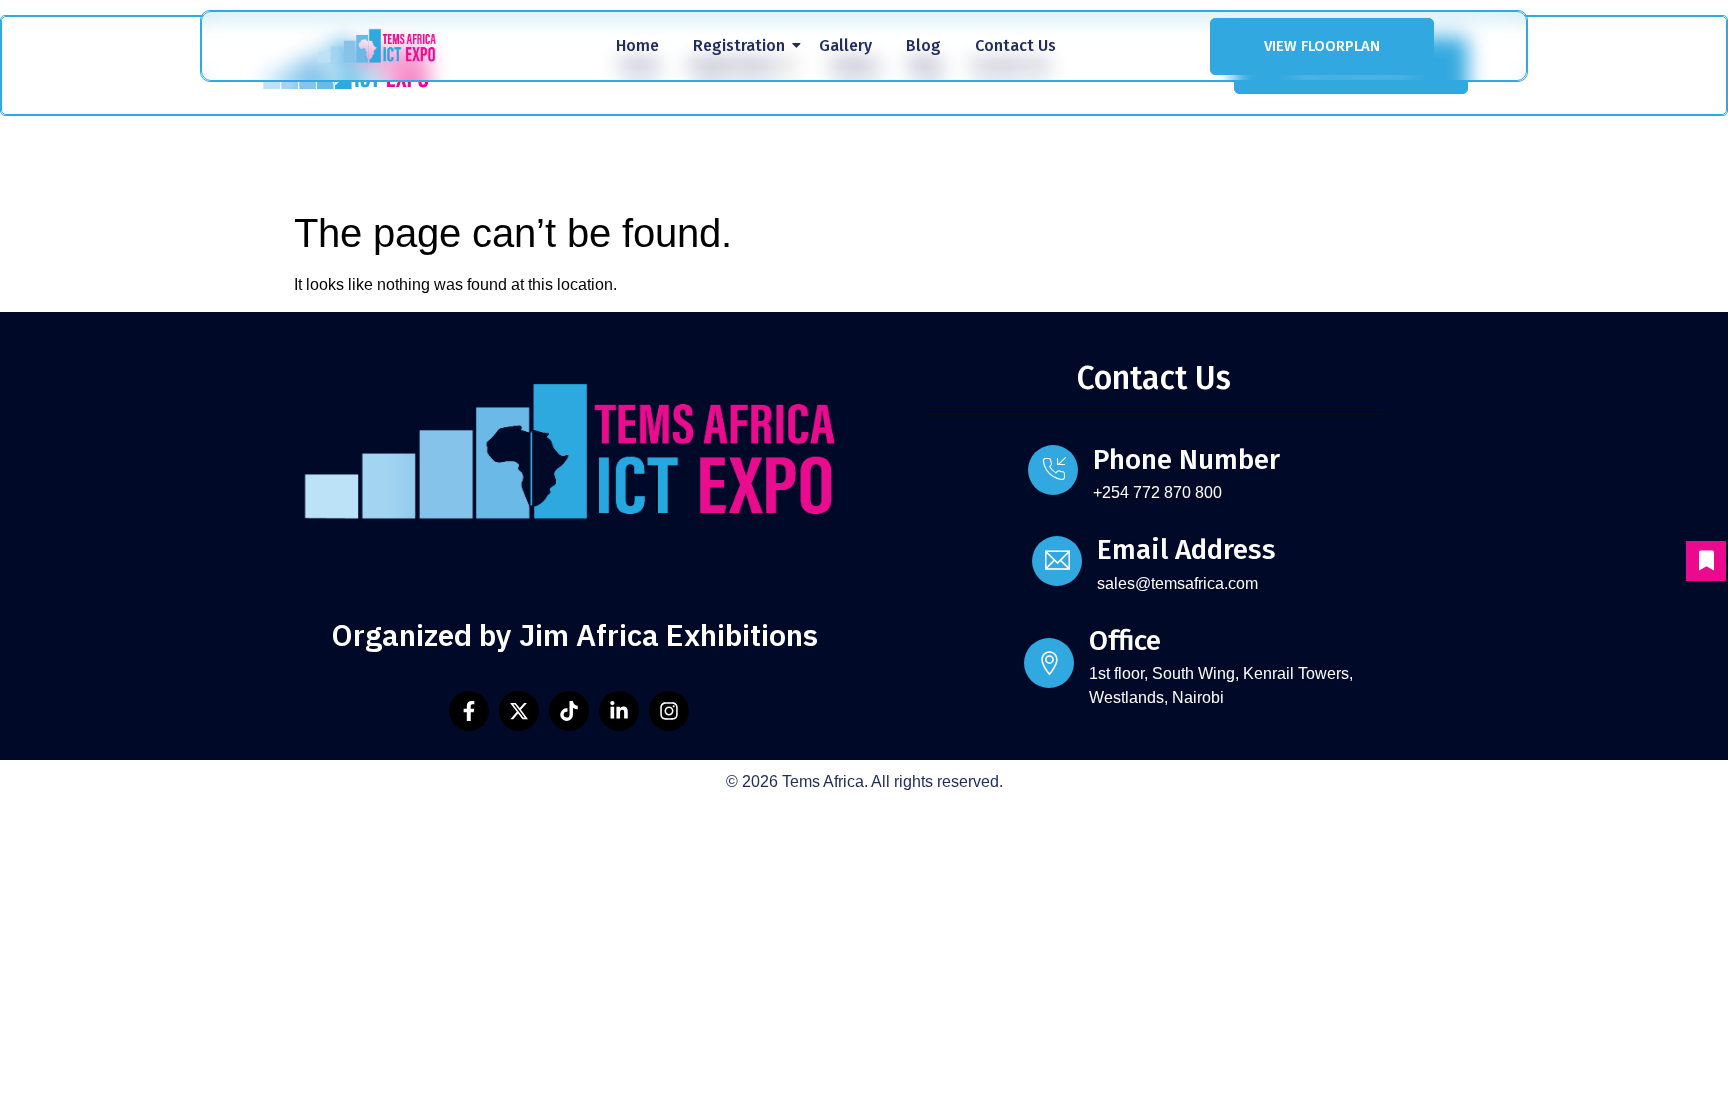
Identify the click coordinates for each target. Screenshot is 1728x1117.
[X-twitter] (519, 711)
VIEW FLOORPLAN (1322, 46)
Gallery (845, 45)
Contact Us (1015, 45)
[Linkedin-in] (619, 711)
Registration (739, 45)
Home (637, 45)
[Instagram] (669, 711)
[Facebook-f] (469, 711)
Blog (923, 45)
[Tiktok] (569, 711)
